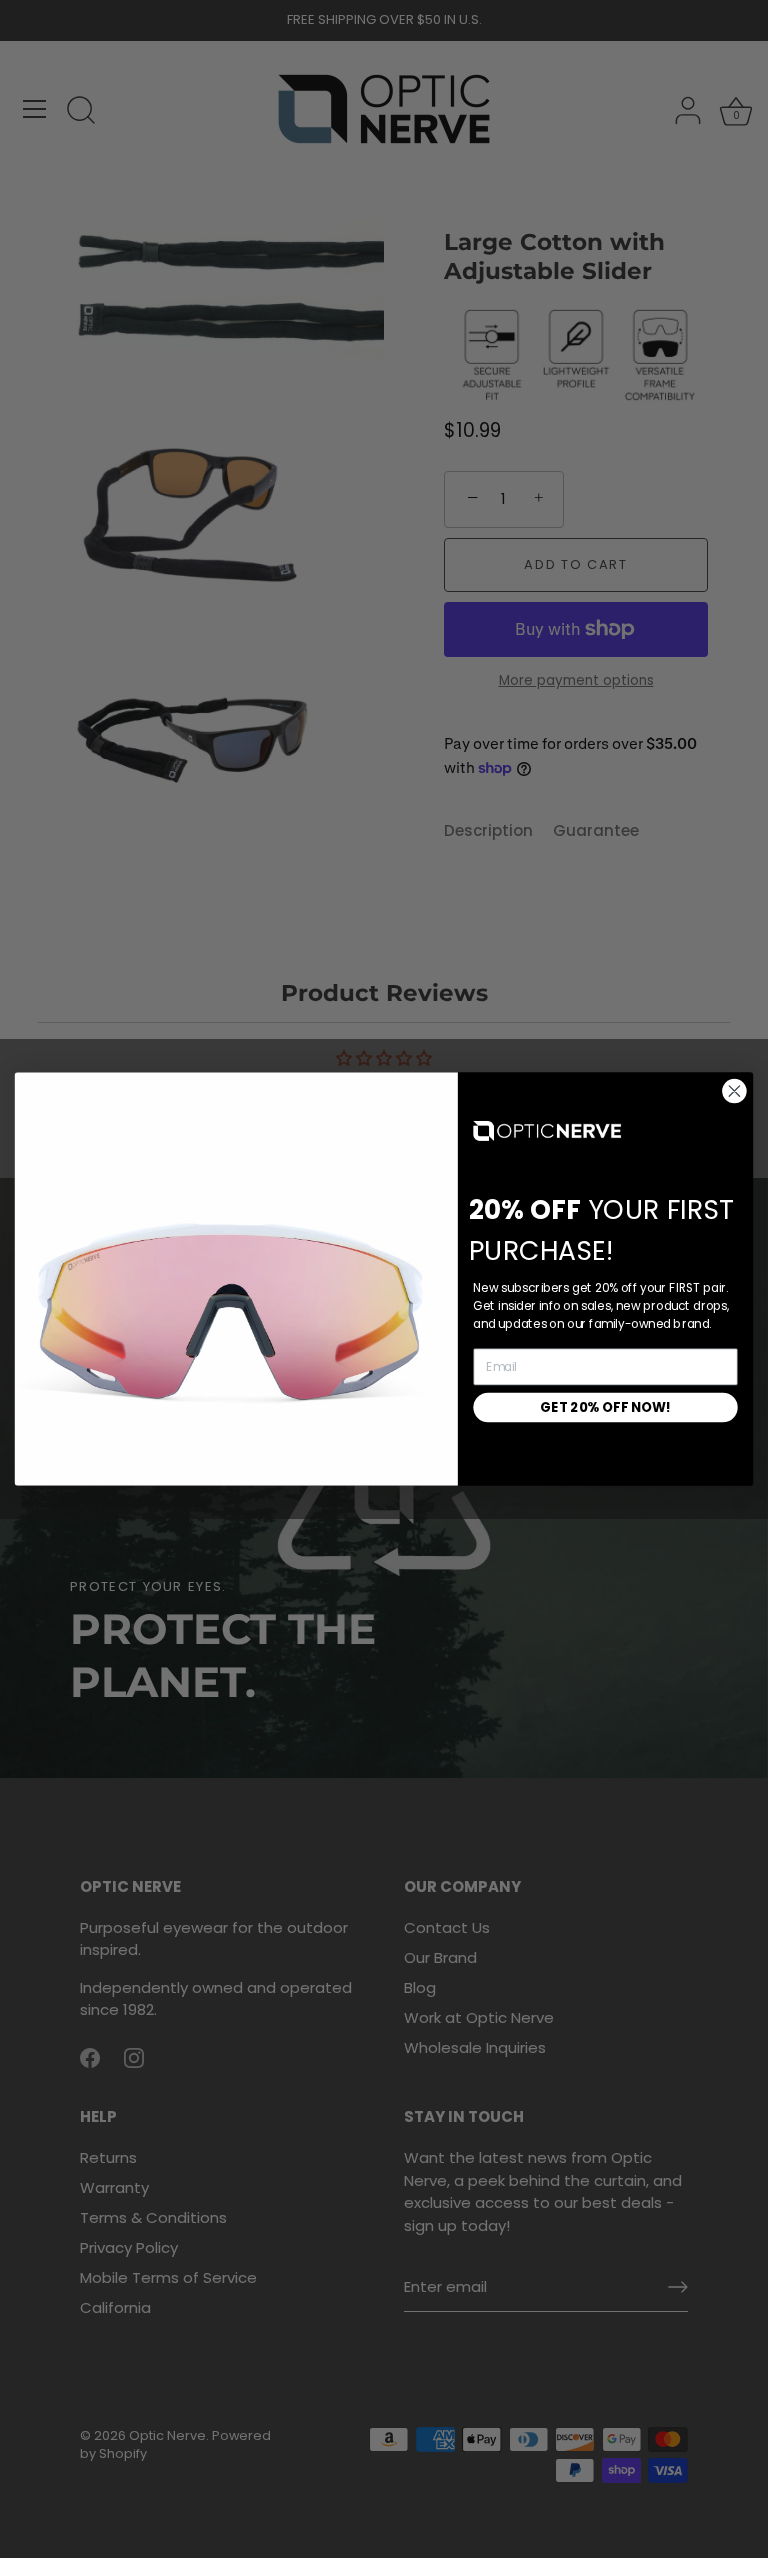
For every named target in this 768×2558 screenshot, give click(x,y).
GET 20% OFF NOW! (605, 1407)
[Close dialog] (734, 1091)
